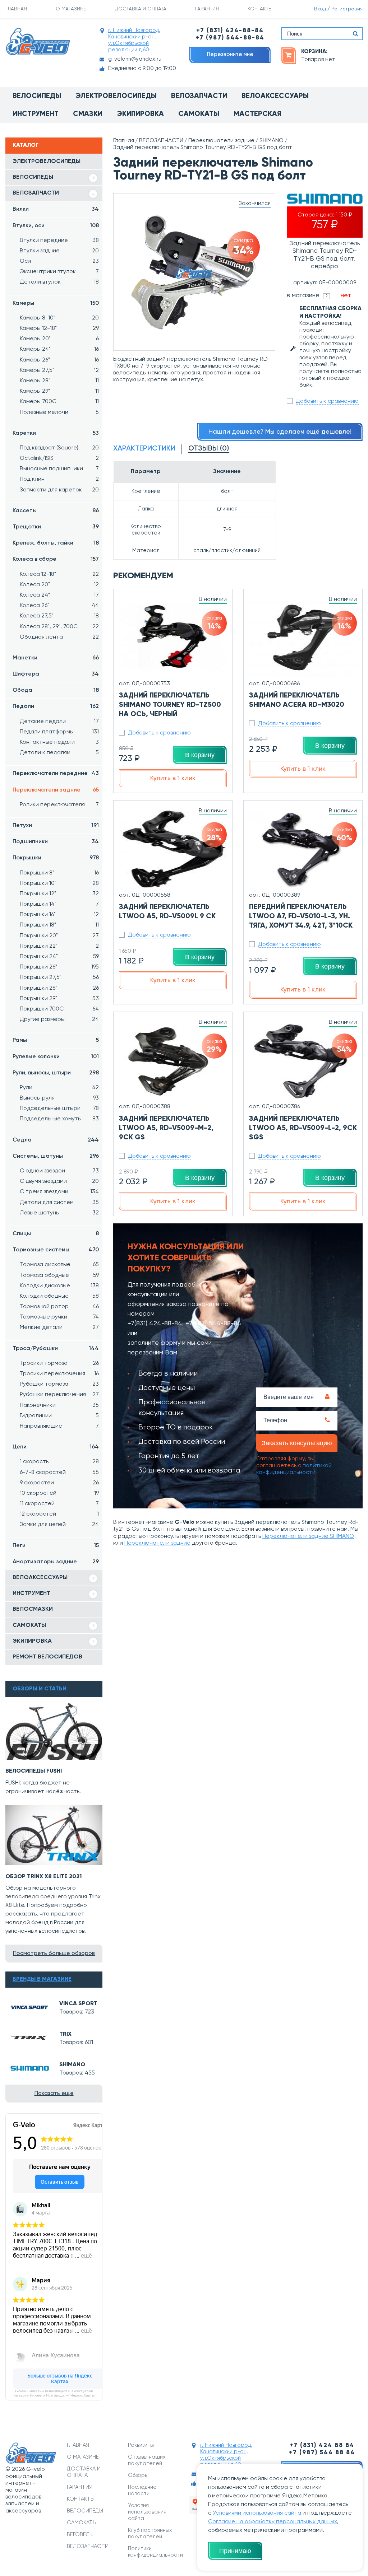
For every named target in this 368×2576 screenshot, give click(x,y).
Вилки (56, 209)
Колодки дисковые (59, 1286)
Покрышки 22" (59, 946)
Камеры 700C (59, 402)
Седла (56, 1140)
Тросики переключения (59, 1374)
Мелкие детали (59, 1327)
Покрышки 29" (59, 999)
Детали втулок (59, 282)
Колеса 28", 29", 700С (59, 627)
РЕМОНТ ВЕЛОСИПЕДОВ (47, 1657)
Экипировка (140, 114)
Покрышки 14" (59, 904)
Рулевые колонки (56, 1057)
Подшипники (56, 842)
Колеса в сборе (56, 559)
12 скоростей (59, 1514)
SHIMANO (72, 2065)
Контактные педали (59, 742)
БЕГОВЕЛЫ (80, 2535)
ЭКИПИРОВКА (32, 1641)
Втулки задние (59, 251)
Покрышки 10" (59, 883)
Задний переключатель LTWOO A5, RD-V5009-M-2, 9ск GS (166, 1128)
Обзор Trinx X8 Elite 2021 (44, 1877)
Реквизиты (141, 2445)
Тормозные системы (56, 1250)
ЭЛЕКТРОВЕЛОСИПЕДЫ (47, 162)
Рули (59, 1088)
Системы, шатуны (56, 1156)
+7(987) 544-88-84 (213, 1324)
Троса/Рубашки (56, 1349)
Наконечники (59, 1405)
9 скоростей (59, 1483)
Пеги (56, 1546)
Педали (56, 706)
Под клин (59, 479)
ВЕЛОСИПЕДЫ (33, 177)
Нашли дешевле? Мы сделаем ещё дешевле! (280, 432)
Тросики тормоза (59, 1363)
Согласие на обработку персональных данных (273, 2522)
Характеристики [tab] (144, 449)
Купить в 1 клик (173, 778)
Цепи (56, 1447)
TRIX (65, 2034)
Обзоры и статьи (40, 1689)
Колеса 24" (59, 595)
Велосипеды (37, 96)
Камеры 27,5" (59, 370)
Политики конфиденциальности (153, 2552)
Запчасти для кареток (59, 490)
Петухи (56, 826)
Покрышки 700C (59, 1009)
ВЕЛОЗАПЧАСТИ (36, 193)
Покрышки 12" (59, 894)
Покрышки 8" (59, 873)
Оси (59, 261)
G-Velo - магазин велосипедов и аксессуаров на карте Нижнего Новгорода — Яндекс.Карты (54, 2393)
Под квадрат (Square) (59, 448)
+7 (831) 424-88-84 (230, 31)
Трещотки (56, 527)
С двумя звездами (59, 1181)
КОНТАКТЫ (260, 9)
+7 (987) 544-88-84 (230, 38)
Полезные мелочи (59, 412)
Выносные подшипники (59, 469)
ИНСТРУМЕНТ (31, 1593)
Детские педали (59, 722)
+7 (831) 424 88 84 (322, 2446)
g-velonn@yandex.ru (135, 59)
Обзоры (138, 2475)
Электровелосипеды (116, 96)
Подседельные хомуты (59, 1119)
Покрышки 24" (59, 957)
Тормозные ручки (59, 1317)
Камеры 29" (59, 391)
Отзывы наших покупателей (147, 2460)
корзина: (314, 52)
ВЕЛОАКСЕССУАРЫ (40, 1578)
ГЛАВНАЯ (16, 9)
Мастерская (257, 114)
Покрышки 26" (59, 967)
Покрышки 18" (59, 925)
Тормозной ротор (59, 1307)
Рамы (56, 1040)
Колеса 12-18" (59, 574)
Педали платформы (59, 732)
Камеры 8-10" (59, 318)
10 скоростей (59, 1493)
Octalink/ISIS (59, 458)
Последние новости (142, 2490)
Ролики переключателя (59, 805)
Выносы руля (59, 1098)
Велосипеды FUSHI (34, 1771)
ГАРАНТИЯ (207, 9)
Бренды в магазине (42, 1979)
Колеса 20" (59, 585)
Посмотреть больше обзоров (54, 1954)
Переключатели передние (56, 774)
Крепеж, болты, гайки (56, 543)
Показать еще (54, 2094)
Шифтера (56, 674)
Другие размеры (59, 1019)
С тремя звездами (59, 1192)
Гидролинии (59, 1416)
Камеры (56, 303)
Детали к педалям (59, 753)
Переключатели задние (56, 790)
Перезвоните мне (230, 54)
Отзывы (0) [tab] (209, 449)
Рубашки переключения (59, 1395)
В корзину (200, 755)
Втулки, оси (56, 226)
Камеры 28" (59, 381)
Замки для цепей (59, 1525)
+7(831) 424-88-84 (155, 1324)
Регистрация (347, 9)
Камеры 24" (59, 349)
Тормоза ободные (59, 1275)
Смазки (88, 114)
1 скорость (59, 1462)
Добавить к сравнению (327, 401)
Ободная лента (59, 637)
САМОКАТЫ (29, 1625)
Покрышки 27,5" (59, 977)
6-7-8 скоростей (59, 1473)
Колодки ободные (59, 1296)
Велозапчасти (199, 96)
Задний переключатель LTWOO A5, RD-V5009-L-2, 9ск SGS (303, 1128)
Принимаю (235, 2551)
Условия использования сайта (147, 2512)
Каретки (56, 433)
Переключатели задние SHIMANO (308, 1536)
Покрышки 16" (59, 915)
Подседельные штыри (59, 1109)
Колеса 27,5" (59, 616)
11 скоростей (59, 1504)
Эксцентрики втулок (59, 272)
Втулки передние (59, 241)
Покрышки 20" (59, 936)
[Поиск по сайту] (355, 34)
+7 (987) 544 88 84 (322, 2453)
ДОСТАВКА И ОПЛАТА (141, 9)
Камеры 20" (59, 339)
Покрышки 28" (59, 988)
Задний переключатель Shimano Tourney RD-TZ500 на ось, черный (170, 705)
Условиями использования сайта (257, 2513)
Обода (56, 690)
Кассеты (56, 511)
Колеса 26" (59, 606)
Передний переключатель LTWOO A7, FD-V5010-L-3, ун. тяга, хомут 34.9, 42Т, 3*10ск (301, 916)
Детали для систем (59, 1203)
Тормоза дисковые (59, 1265)
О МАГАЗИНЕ (71, 9)
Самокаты (199, 114)
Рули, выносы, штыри (56, 1073)
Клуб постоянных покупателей (150, 2533)
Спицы (56, 1234)
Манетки (56, 658)
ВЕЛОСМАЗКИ (33, 1609)
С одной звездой (59, 1171)
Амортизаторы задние (56, 1562)
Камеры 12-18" (59, 328)
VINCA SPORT (78, 2004)
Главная (124, 141)
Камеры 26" (59, 360)
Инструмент (36, 114)
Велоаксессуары (275, 96)
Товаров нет (318, 60)
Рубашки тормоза (59, 1384)
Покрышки (56, 858)
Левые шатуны (59, 1213)
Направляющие (59, 1426)
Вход (320, 9)
